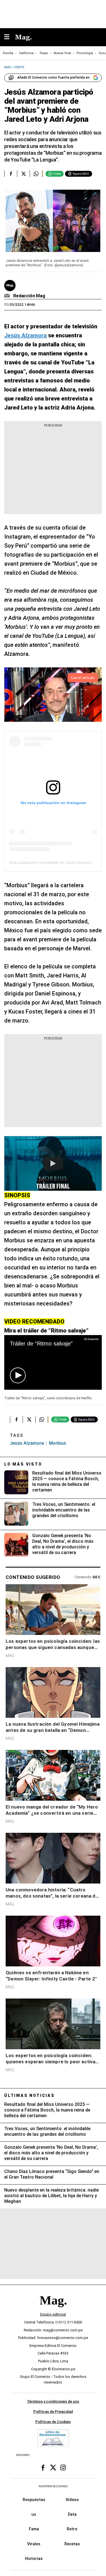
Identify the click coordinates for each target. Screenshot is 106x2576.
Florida (8, 53)
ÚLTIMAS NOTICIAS (30, 2095)
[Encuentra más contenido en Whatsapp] (36, 174)
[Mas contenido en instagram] (63, 2467)
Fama (34, 2529)
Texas (44, 53)
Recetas (72, 2544)
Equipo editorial (53, 2314)
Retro (72, 2529)
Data (72, 2514)
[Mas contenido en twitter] (53, 2467)
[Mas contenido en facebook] (43, 2467)
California (26, 53)
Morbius (58, 1443)
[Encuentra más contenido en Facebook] (11, 174)
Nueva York (62, 53)
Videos (72, 2500)
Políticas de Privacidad (53, 2412)
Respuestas (34, 2500)
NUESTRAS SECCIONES (53, 2486)
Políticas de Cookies (53, 2422)
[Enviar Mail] (8, 296)
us (34, 2514)
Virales (34, 2544)
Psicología (85, 53)
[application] (53, 1362)
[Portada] (53, 2310)
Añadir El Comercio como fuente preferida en (53, 78)
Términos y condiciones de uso (53, 2401)
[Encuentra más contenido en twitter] (23, 174)
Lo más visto (23, 1464)
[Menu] (10, 37)
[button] (18, 1375)
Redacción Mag (29, 296)
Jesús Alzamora (27, 1443)
